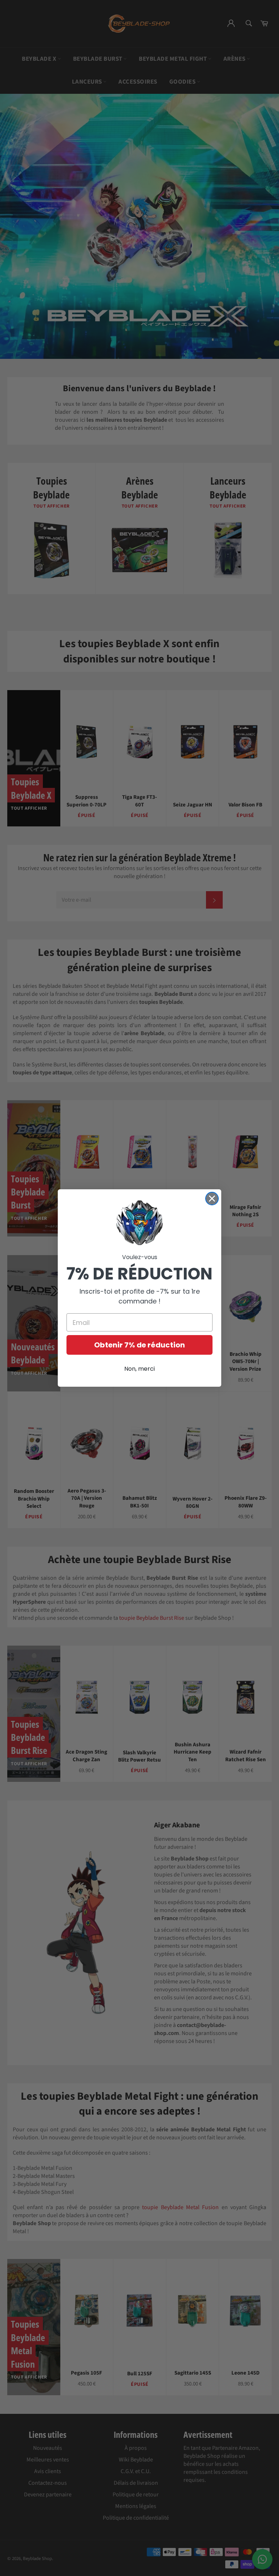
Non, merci (139, 1369)
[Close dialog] (212, 1199)
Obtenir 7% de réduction (139, 1345)
